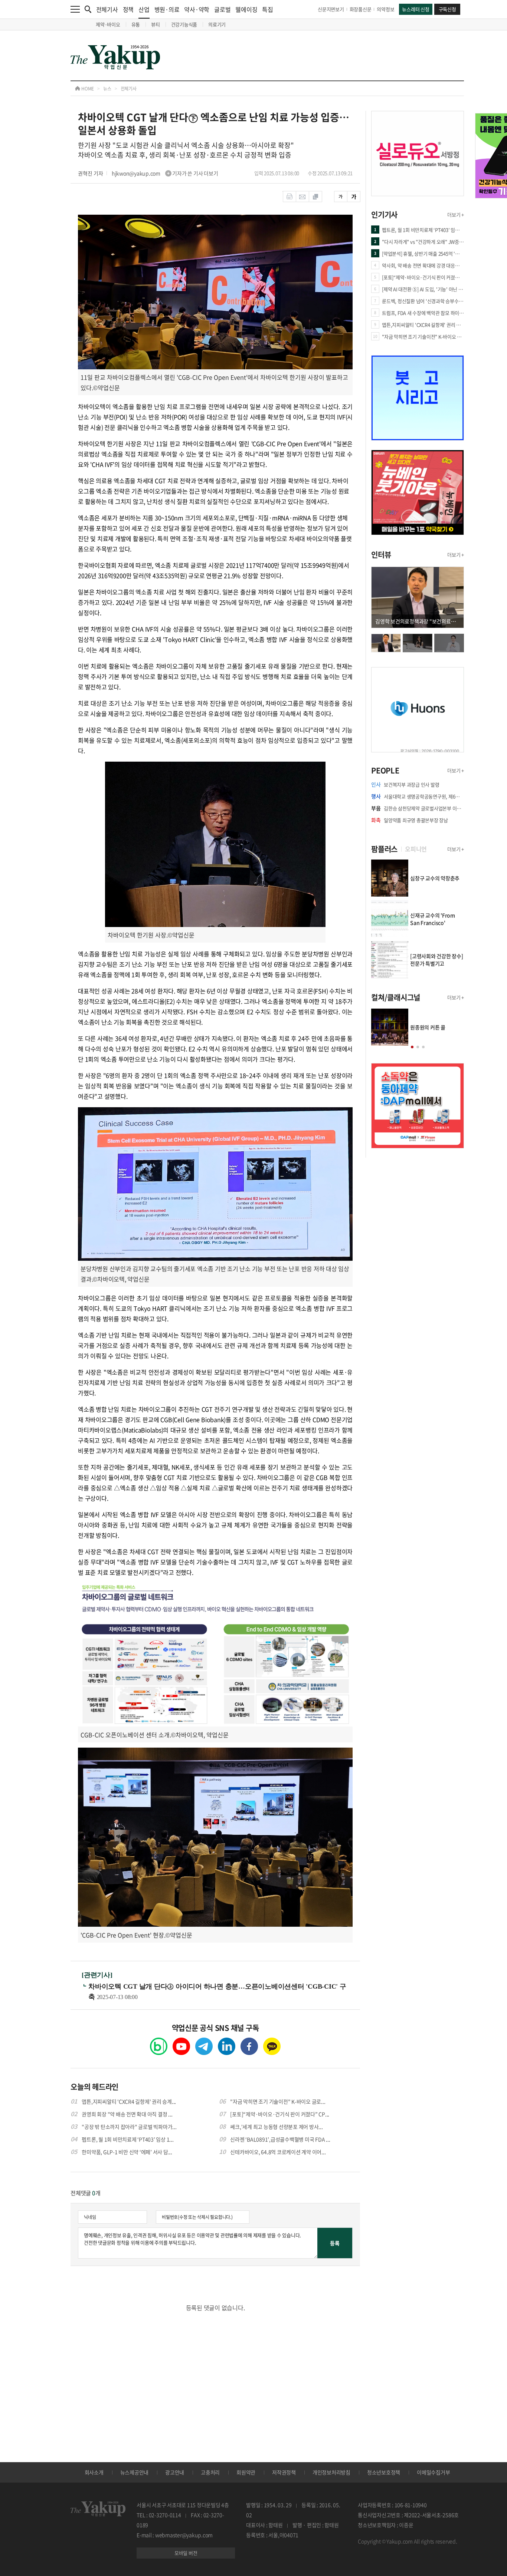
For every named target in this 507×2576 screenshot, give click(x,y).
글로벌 (222, 9)
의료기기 (217, 24)
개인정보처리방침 (331, 2472)
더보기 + (456, 215)
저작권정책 (284, 2472)
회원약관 (246, 2472)
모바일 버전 (186, 2553)
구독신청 (447, 9)
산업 (144, 9)
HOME (87, 89)
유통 (136, 24)
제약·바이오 (108, 24)
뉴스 (107, 89)
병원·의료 (167, 9)
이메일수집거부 (433, 2472)
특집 (268, 9)
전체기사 (107, 9)
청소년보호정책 (384, 2472)
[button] (412, 1047)
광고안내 (175, 2472)
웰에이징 (246, 9)
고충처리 (210, 2472)
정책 (128, 9)
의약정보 (385, 9)
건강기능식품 (184, 24)
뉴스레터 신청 (416, 9)
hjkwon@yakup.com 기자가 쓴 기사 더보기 (165, 173)
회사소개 (94, 2472)
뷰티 (156, 24)
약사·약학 (197, 9)
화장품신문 (361, 9)
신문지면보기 (331, 9)
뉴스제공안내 (135, 2472)
